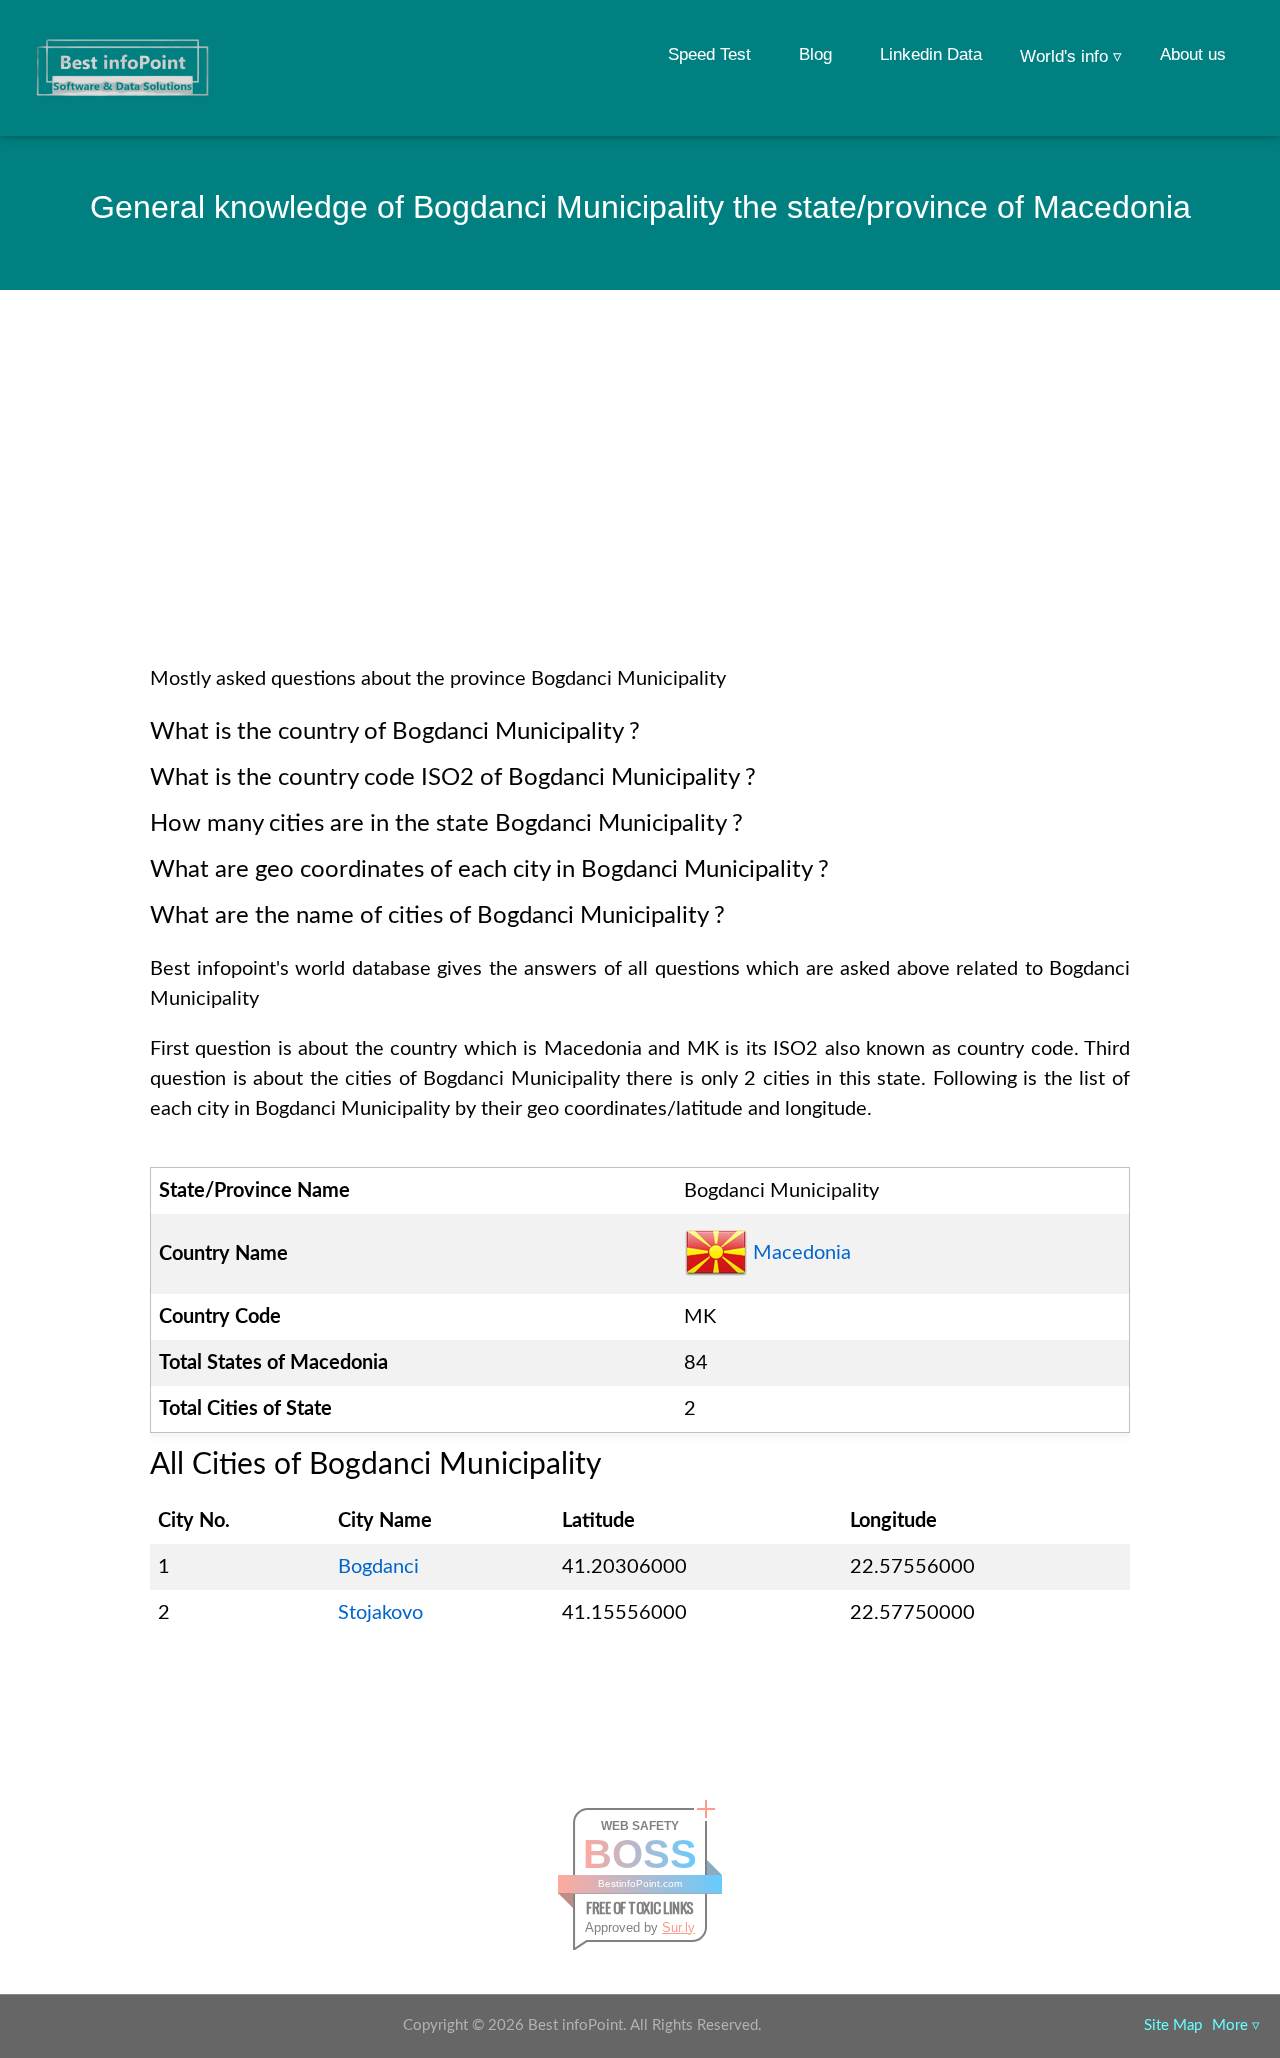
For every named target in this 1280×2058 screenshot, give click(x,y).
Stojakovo (380, 1613)
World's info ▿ (1071, 56)
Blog (815, 54)
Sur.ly (678, 1927)
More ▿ (1236, 2025)
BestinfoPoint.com (640, 1883)
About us (1193, 54)
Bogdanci (378, 1567)
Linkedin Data (931, 54)
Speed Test (709, 54)
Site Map (1173, 2025)
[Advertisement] (640, 504)
